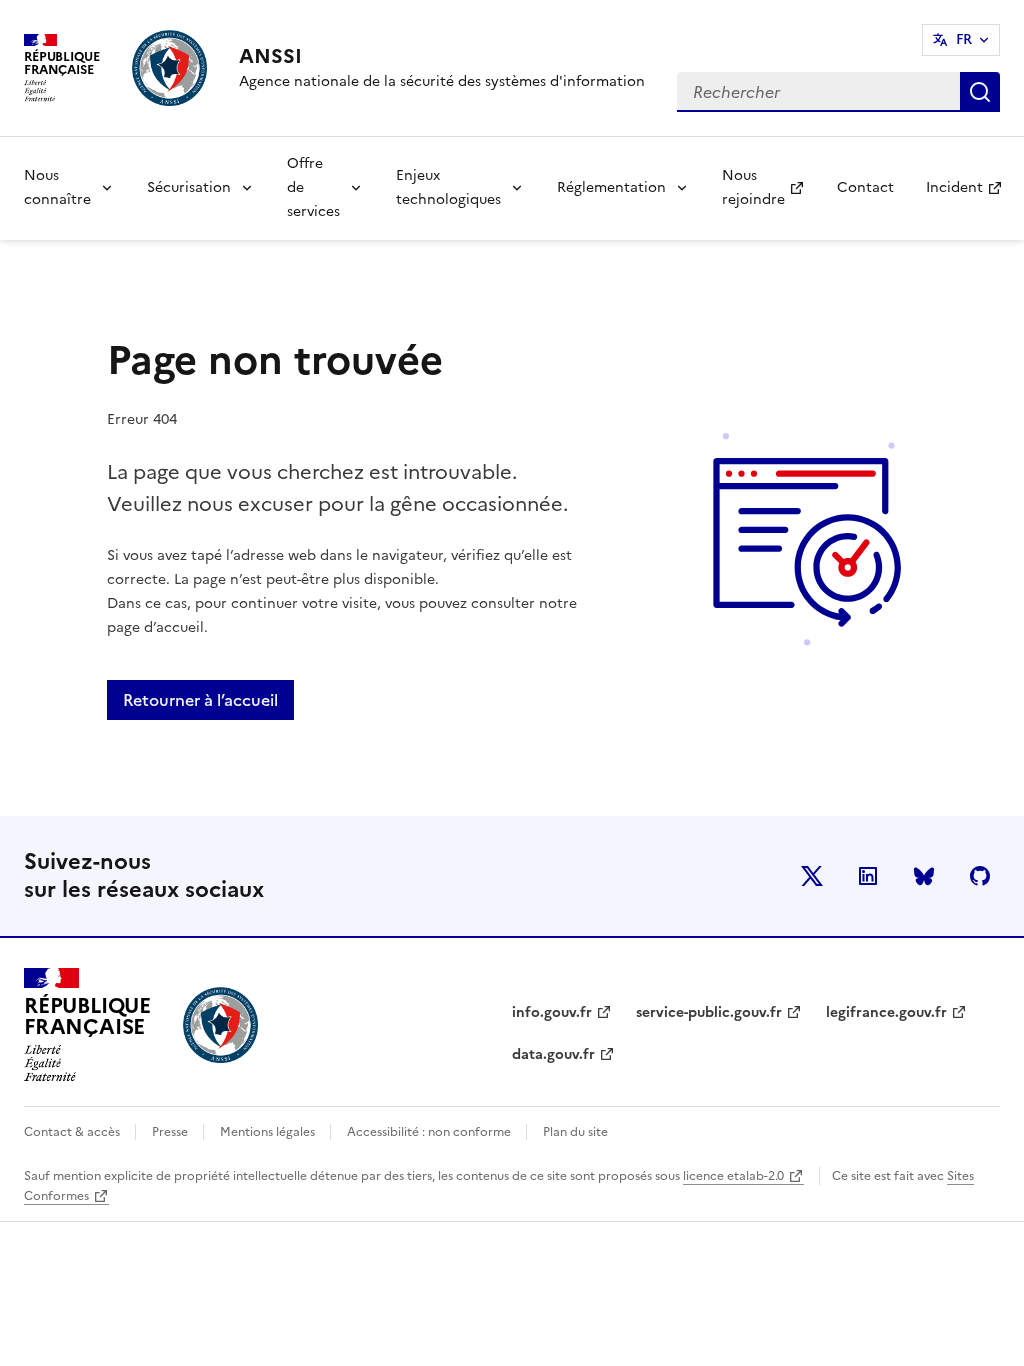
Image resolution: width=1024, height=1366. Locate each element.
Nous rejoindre (771, 187)
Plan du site (575, 1132)
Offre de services (313, 187)
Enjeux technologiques (448, 187)
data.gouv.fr (553, 1054)
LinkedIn (868, 876)
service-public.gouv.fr (709, 1012)
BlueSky (924, 876)
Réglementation (611, 187)
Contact (865, 187)
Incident (972, 193)
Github (980, 876)
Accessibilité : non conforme (430, 1132)
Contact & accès (73, 1132)
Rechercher (980, 92)
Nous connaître (57, 187)
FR (964, 39)
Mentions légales (269, 1132)
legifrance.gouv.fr (886, 1012)
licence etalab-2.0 (733, 1176)
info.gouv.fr (552, 1012)
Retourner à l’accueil (200, 700)
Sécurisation (189, 187)
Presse (171, 1132)
